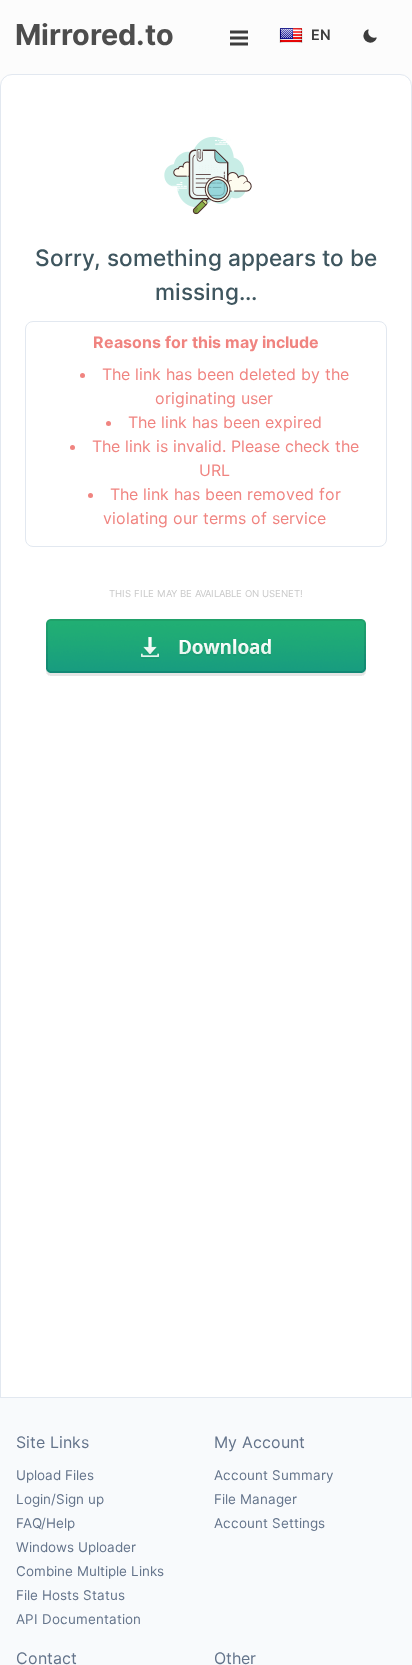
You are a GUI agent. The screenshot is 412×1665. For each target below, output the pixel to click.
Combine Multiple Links (90, 1571)
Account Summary (273, 1475)
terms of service (264, 518)
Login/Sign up (60, 1499)
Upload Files (55, 1475)
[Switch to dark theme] (370, 37)
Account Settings (269, 1523)
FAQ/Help (45, 1523)
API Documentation (78, 1619)
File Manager (255, 1499)
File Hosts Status (70, 1595)
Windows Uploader (76, 1547)
